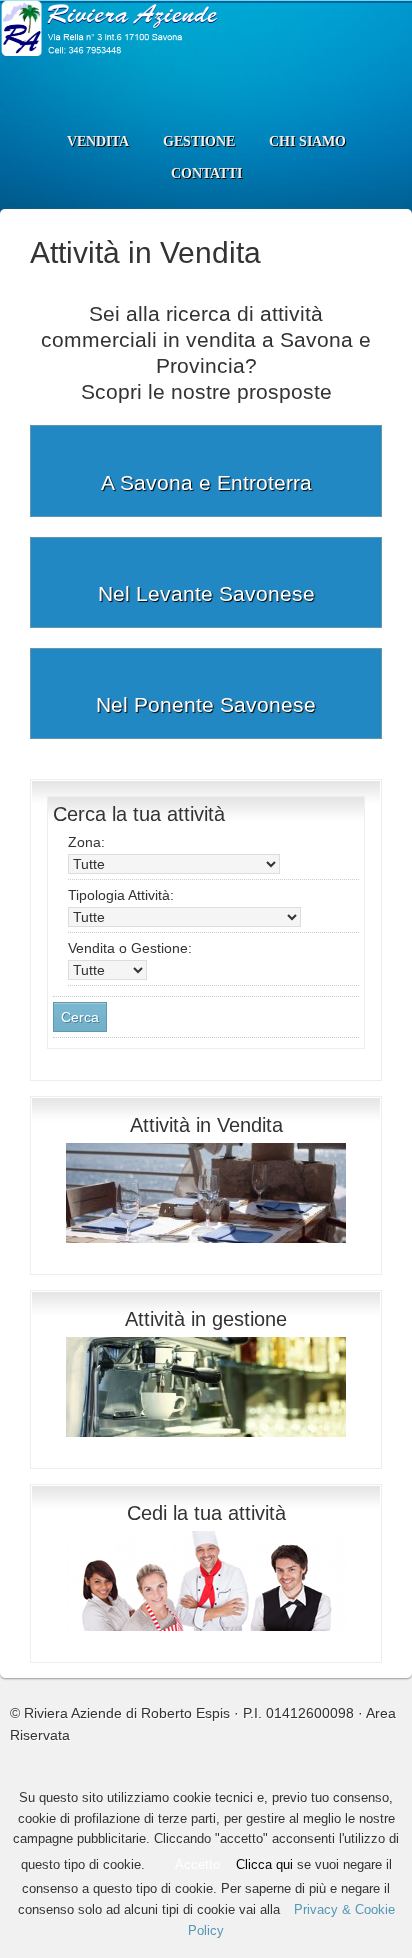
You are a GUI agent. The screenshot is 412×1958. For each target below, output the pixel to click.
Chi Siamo (307, 141)
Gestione (199, 141)
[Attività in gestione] (206, 1442)
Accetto (197, 1864)
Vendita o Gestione (130, 948)
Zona (86, 842)
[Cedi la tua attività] (206, 1636)
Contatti (206, 173)
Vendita (98, 141)
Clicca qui (264, 1864)
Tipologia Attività (121, 895)
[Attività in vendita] (206, 1248)
